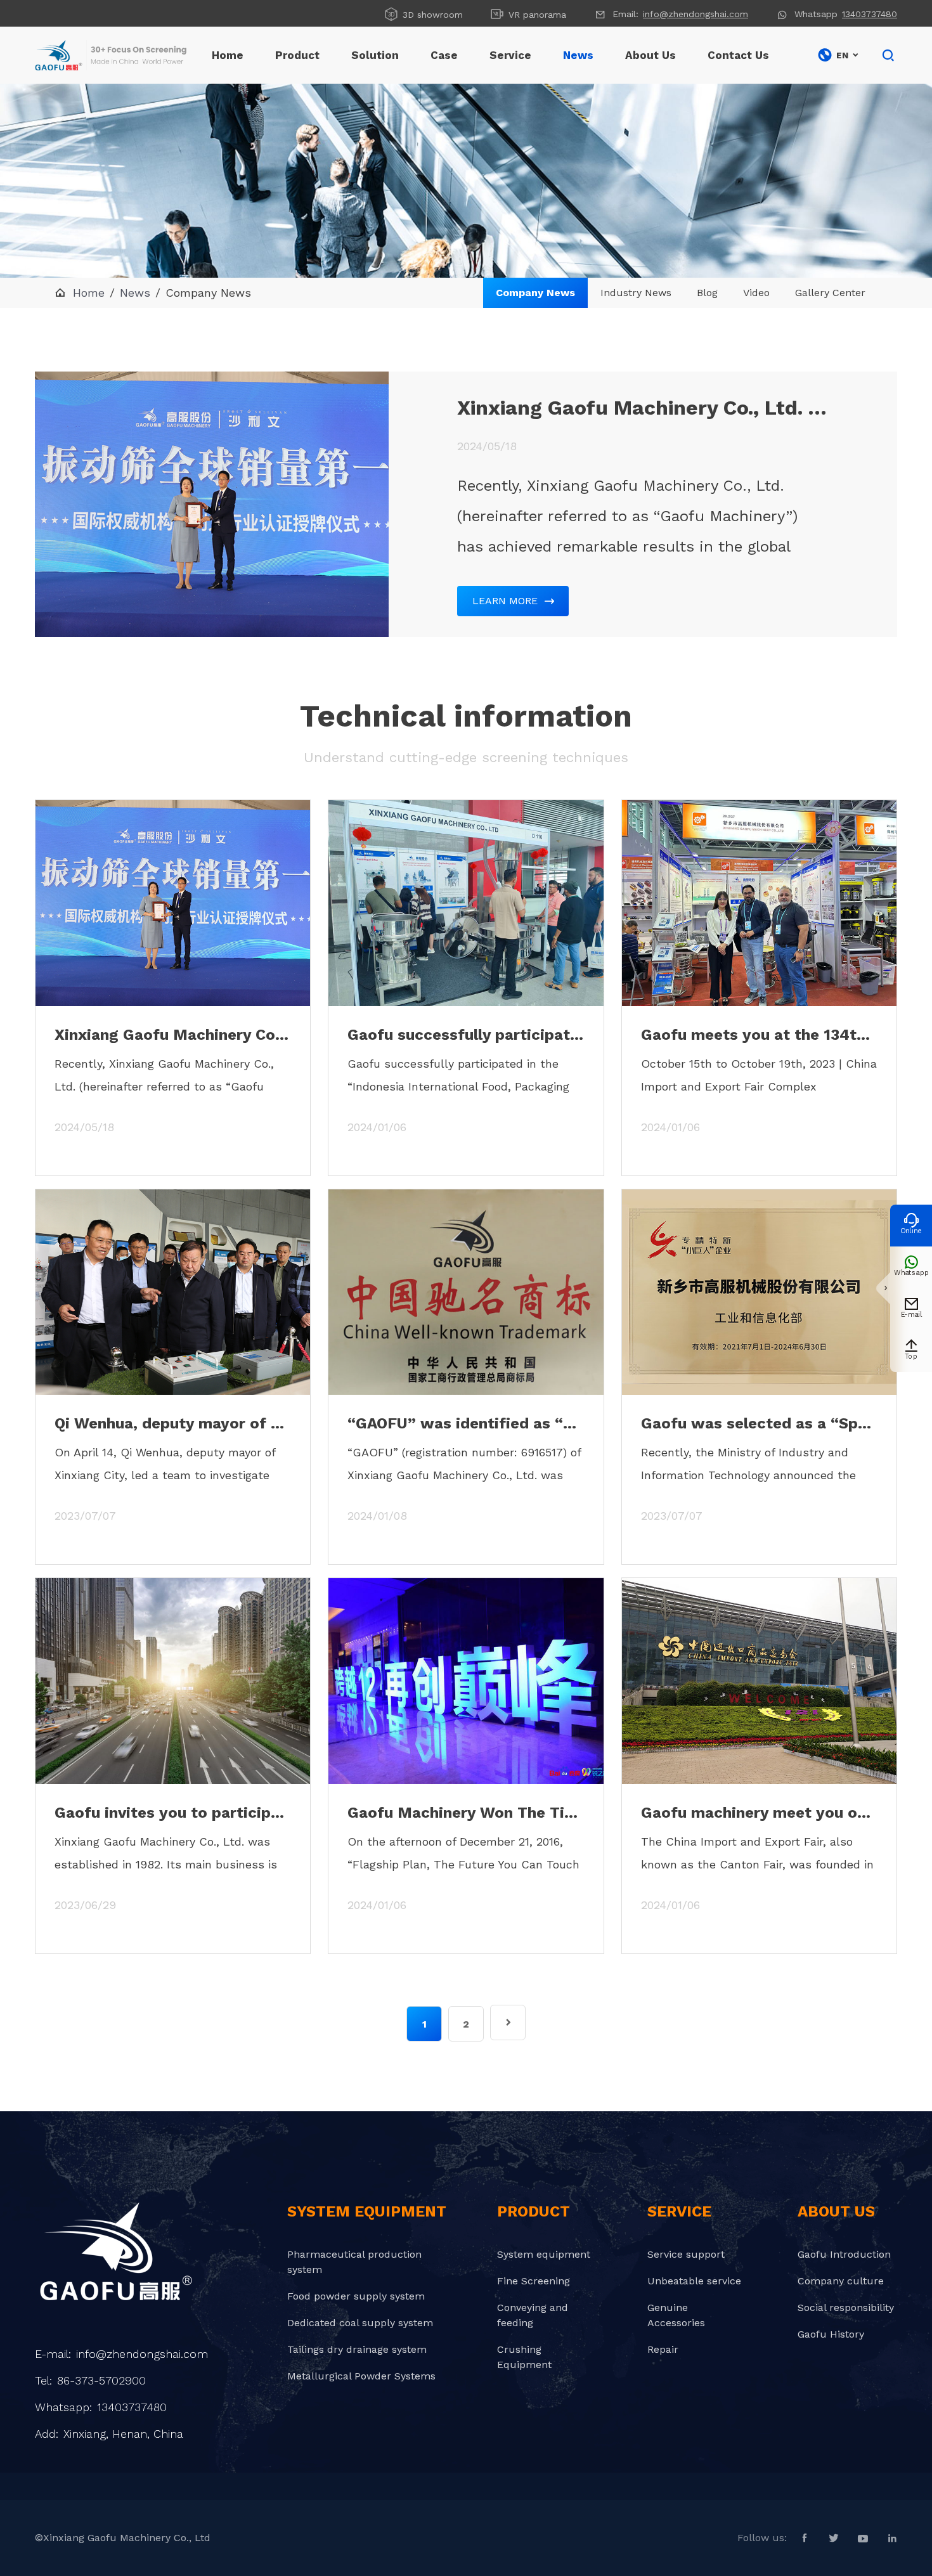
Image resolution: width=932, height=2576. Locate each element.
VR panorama (528, 14)
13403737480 (870, 14)
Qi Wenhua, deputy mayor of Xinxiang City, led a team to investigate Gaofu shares (173, 1423)
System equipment (544, 2254)
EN (838, 55)
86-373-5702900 (101, 2380)
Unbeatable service (694, 2281)
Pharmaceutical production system (354, 2262)
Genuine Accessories (676, 2315)
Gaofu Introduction (844, 2254)
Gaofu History (831, 2334)
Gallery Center (830, 293)
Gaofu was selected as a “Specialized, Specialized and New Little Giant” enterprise (759, 1423)
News (578, 55)
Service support (686, 2254)
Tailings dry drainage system (357, 2349)
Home (228, 55)
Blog (707, 293)
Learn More (513, 601)
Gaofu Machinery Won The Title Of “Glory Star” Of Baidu (466, 1813)
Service (510, 55)
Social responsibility (846, 2307)
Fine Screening (534, 2281)
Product (297, 55)
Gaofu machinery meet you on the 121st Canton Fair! (759, 1813)
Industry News (636, 293)
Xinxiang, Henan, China (123, 2434)
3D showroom (423, 14)
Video (756, 293)
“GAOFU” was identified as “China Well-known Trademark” (466, 1423)
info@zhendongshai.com (696, 14)
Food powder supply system (356, 2296)
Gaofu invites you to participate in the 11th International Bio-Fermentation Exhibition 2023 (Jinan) (173, 1813)
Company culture (841, 2281)
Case (444, 55)
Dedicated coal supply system (360, 2323)
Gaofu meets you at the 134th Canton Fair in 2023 (759, 1035)
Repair (663, 2349)
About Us (650, 55)
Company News (535, 293)
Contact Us (738, 55)
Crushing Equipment (524, 2357)
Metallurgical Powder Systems (361, 2376)
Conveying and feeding (533, 2315)
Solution (375, 55)
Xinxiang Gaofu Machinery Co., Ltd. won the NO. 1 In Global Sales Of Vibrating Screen (643, 408)
